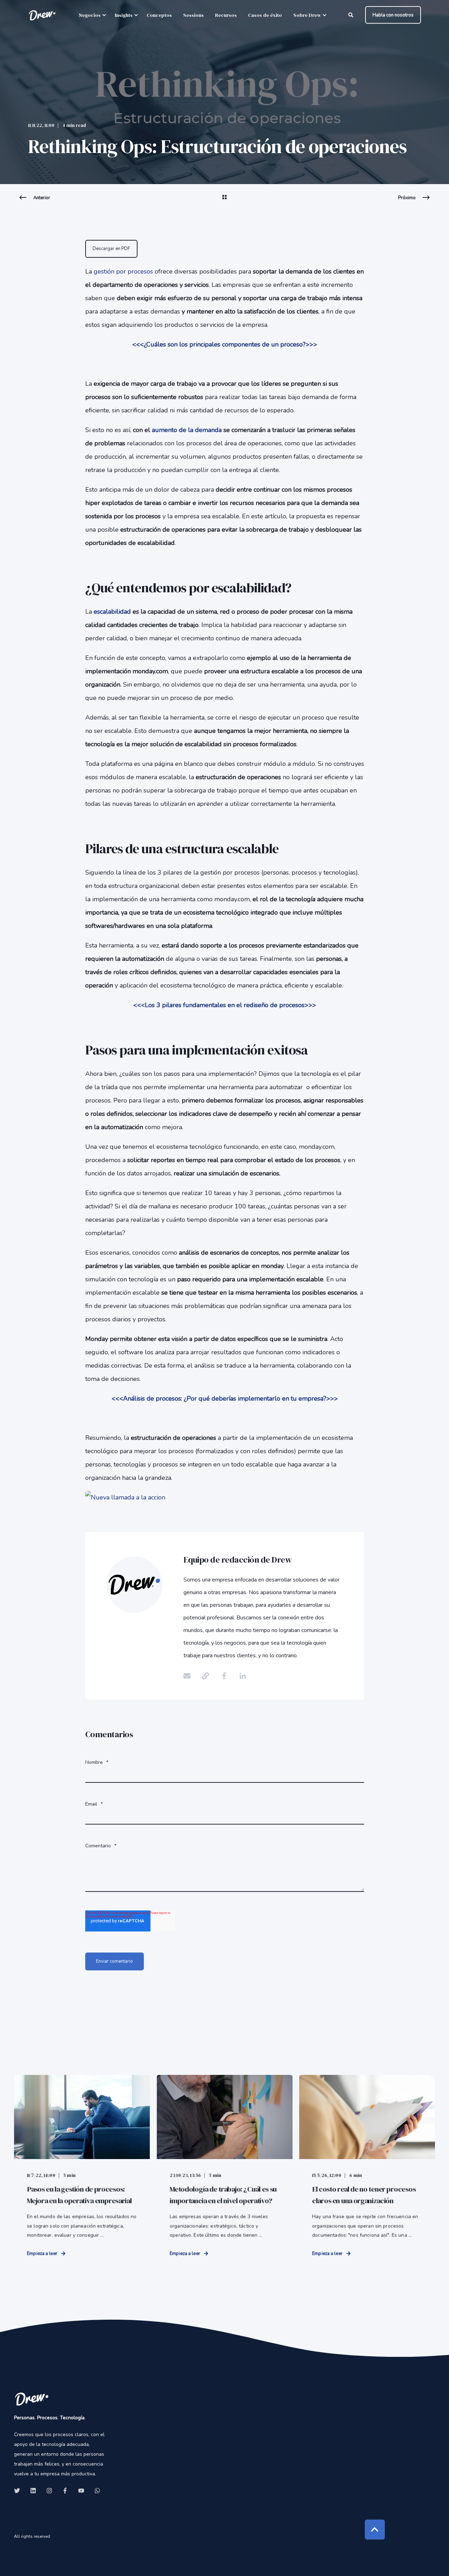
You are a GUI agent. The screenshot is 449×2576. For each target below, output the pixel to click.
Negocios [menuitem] (90, 15)
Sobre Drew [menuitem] (307, 15)
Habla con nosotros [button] (393, 15)
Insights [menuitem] (124, 15)
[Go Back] (224, 202)
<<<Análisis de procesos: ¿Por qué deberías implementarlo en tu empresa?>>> (225, 1398)
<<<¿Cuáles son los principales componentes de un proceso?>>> (225, 344)
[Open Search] (351, 15)
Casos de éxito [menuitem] (265, 15)
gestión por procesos (124, 271)
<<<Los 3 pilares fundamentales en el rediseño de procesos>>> (225, 1005)
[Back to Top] (375, 2530)
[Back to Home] (42, 15)
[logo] (32, 2399)
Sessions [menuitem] (193, 15)
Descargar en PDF (111, 249)
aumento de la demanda (187, 430)
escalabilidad (112, 612)
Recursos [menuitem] (226, 15)
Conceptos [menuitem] (159, 15)
